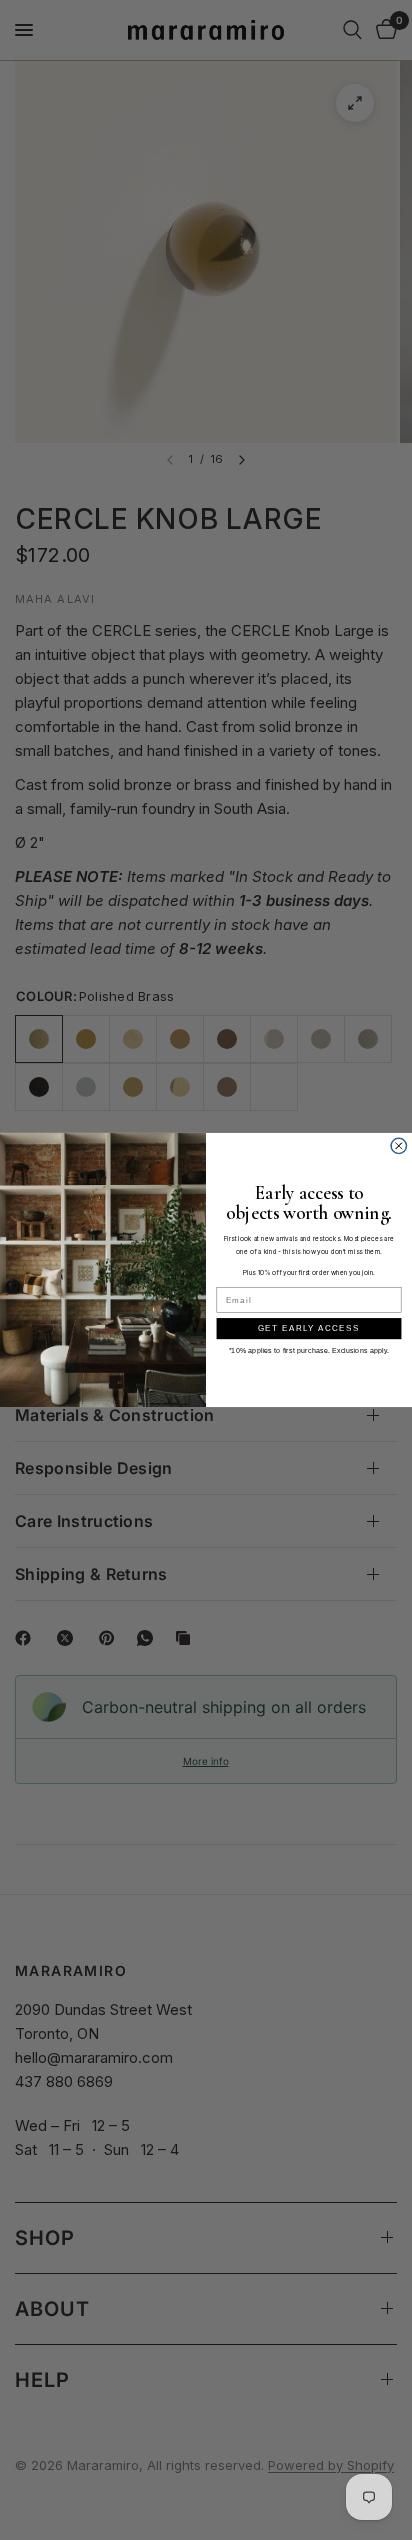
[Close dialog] (399, 1146)
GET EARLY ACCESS (309, 1328)
